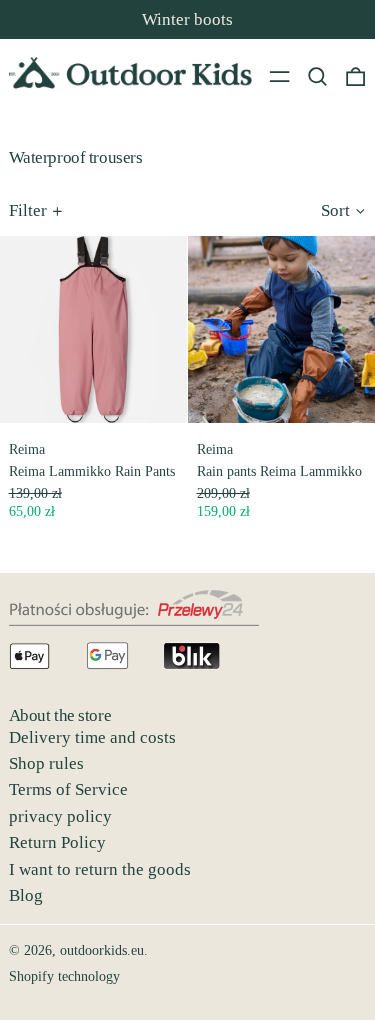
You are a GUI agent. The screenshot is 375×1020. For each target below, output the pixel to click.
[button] (317, 76)
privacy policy (60, 816)
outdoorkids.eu (102, 950)
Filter (28, 210)
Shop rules (46, 763)
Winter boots (187, 19)
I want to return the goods (100, 869)
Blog (26, 895)
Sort (335, 210)
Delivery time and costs (92, 737)
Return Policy (57, 842)
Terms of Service (68, 789)
